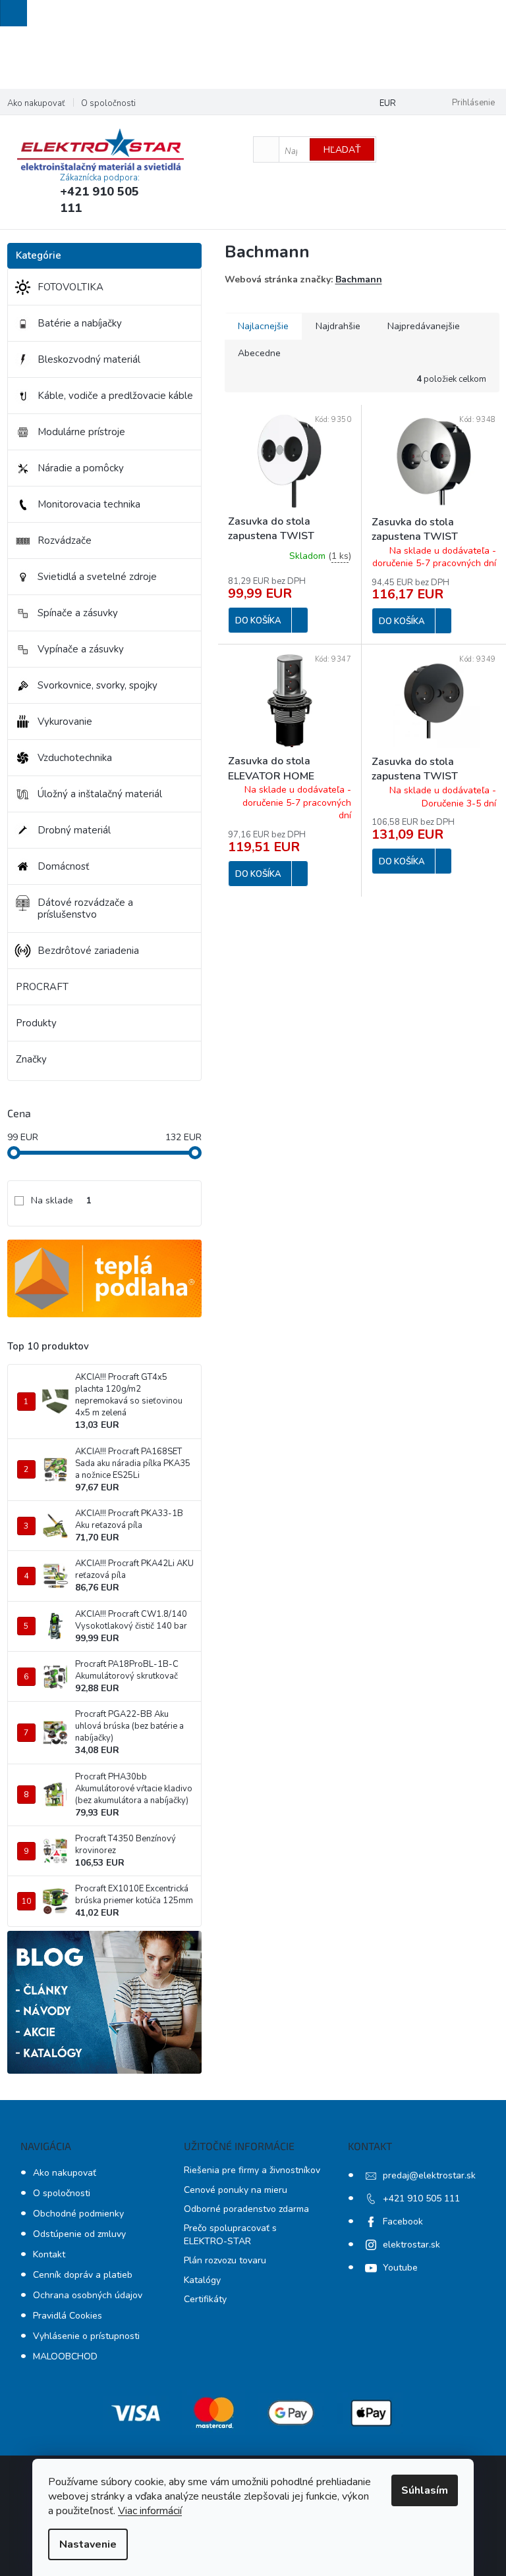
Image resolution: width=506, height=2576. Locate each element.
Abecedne (259, 353)
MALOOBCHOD (65, 2356)
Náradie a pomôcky (81, 468)
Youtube (400, 2268)
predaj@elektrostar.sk (429, 2175)
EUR (388, 103)
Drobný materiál (74, 830)
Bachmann (359, 279)
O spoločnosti (108, 103)
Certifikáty (205, 2299)
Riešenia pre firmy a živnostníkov (252, 2170)
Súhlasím (425, 2490)
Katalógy (202, 2280)
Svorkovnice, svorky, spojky (98, 685)
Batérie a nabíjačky (80, 323)
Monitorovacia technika (89, 504)
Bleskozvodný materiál (89, 359)
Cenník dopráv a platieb (83, 2275)
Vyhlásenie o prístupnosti (86, 2336)
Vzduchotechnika (75, 758)
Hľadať (342, 150)
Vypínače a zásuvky (81, 649)
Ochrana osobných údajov (88, 2295)
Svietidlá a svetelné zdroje (97, 577)
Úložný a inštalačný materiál (100, 794)
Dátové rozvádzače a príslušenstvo (85, 908)
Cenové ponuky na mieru (236, 2190)
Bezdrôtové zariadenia (88, 951)
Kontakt (49, 2254)
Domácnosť (63, 866)
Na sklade (61, 1200)
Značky (31, 1059)
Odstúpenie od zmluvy (79, 2234)
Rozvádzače (65, 540)
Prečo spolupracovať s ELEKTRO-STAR (230, 2234)
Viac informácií (150, 2511)
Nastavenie (88, 2544)
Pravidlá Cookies (68, 2316)
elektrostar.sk (411, 2245)
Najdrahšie (338, 326)
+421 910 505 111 (421, 2198)
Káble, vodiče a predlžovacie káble (115, 396)
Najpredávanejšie (424, 326)
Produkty (36, 1023)
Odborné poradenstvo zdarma (246, 2209)
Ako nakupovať (36, 103)
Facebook (403, 2221)
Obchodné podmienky (78, 2214)
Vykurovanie (65, 722)
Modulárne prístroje (81, 432)
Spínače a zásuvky (78, 613)
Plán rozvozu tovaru (225, 2260)
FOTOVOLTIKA (70, 287)
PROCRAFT (42, 987)
